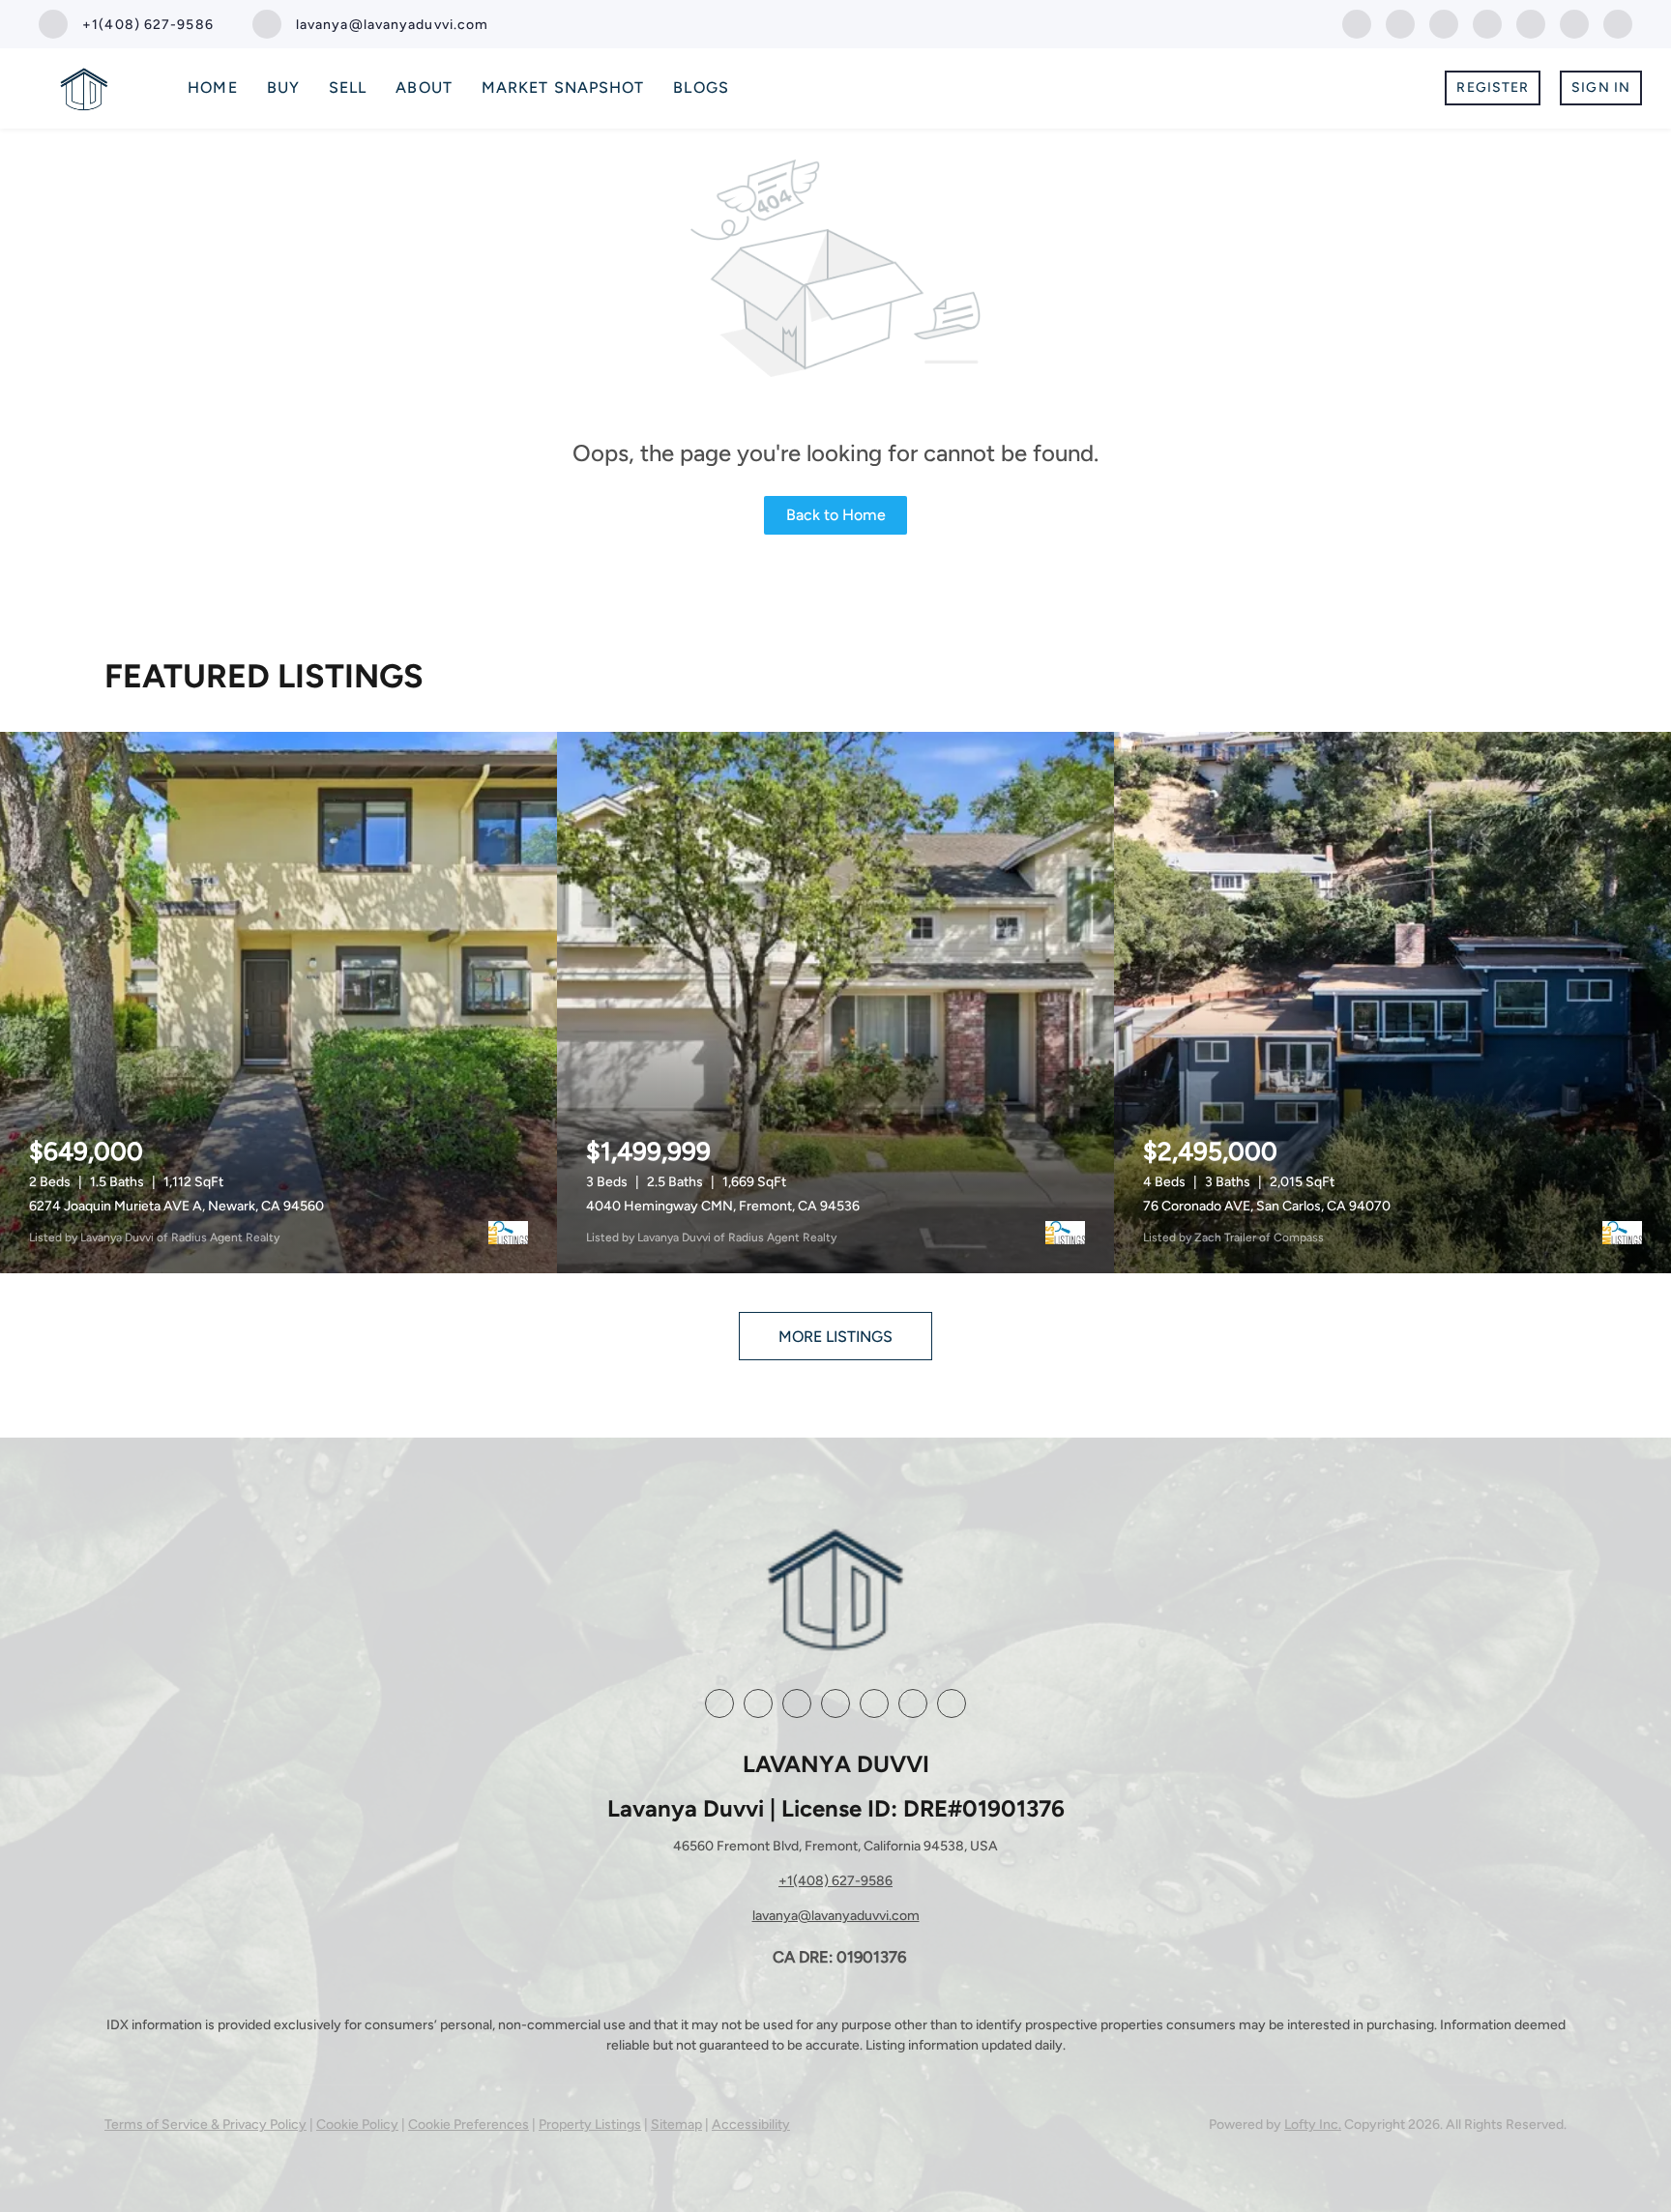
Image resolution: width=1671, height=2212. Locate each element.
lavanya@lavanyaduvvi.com (836, 1916)
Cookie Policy (357, 2125)
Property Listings (590, 2125)
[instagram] (1487, 23)
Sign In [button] (1601, 87)
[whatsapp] (1618, 23)
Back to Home (836, 515)
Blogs (701, 87)
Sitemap (676, 2125)
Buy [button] (283, 87)
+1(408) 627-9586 (835, 1881)
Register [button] (1493, 87)
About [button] (424, 87)
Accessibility (751, 2125)
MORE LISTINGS (835, 1337)
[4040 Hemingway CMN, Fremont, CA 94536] (835, 1003)
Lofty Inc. (1313, 2125)
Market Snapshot (563, 87)
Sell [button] (348, 87)
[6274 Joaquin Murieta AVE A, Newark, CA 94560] (278, 1003)
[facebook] (1357, 23)
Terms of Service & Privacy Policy (205, 2125)
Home (212, 87)
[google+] (1574, 23)
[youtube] (1531, 23)
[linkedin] (1400, 23)
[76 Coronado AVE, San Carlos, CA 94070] (1392, 1003)
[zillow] (1444, 23)
